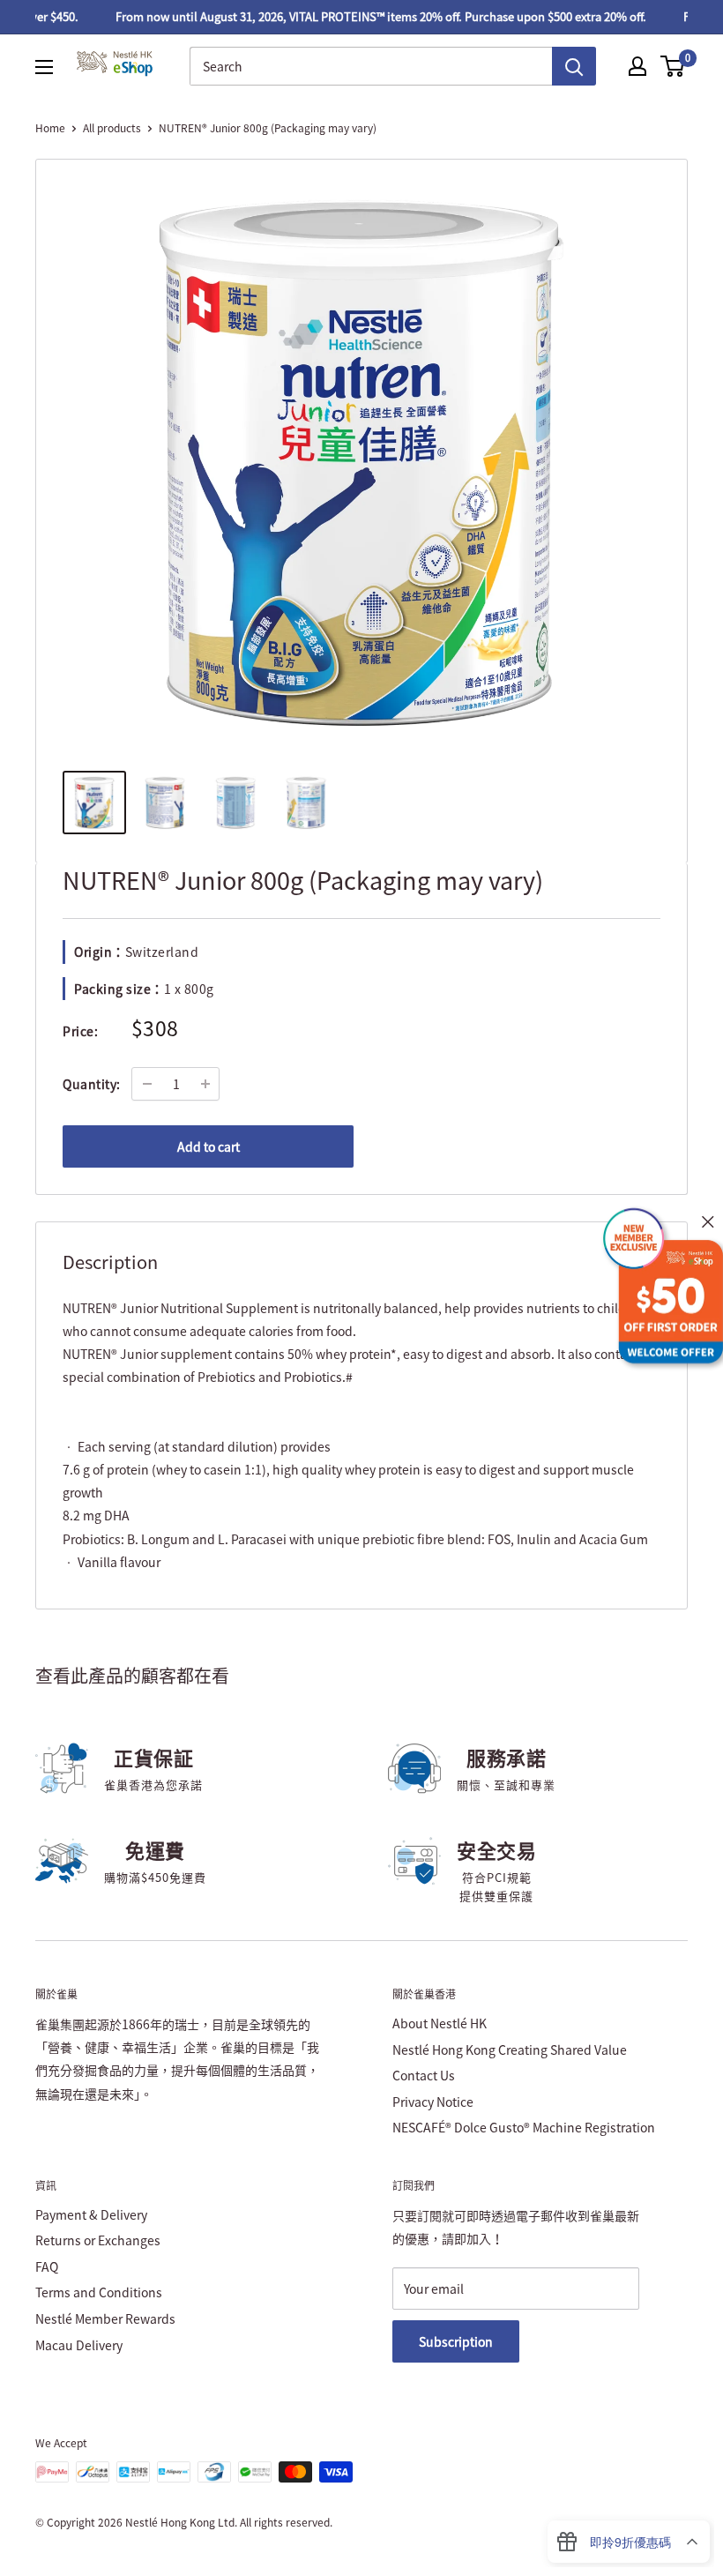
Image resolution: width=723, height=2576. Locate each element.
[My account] (637, 66)
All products (112, 128)
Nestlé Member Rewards (105, 2318)
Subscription (456, 2341)
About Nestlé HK (440, 2023)
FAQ (47, 2266)
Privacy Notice (433, 2102)
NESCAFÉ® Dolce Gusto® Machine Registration (524, 2127)
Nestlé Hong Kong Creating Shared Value (510, 2050)
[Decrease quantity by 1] (147, 1084)
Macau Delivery (79, 2345)
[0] (673, 66)
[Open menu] (44, 67)
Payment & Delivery (91, 2214)
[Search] (574, 66)
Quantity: (92, 1084)
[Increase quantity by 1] (205, 1084)
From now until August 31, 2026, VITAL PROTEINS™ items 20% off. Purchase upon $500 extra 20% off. (366, 16)
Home (50, 128)
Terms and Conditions (99, 2292)
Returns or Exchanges (98, 2240)
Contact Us (424, 2075)
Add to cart (209, 1146)
